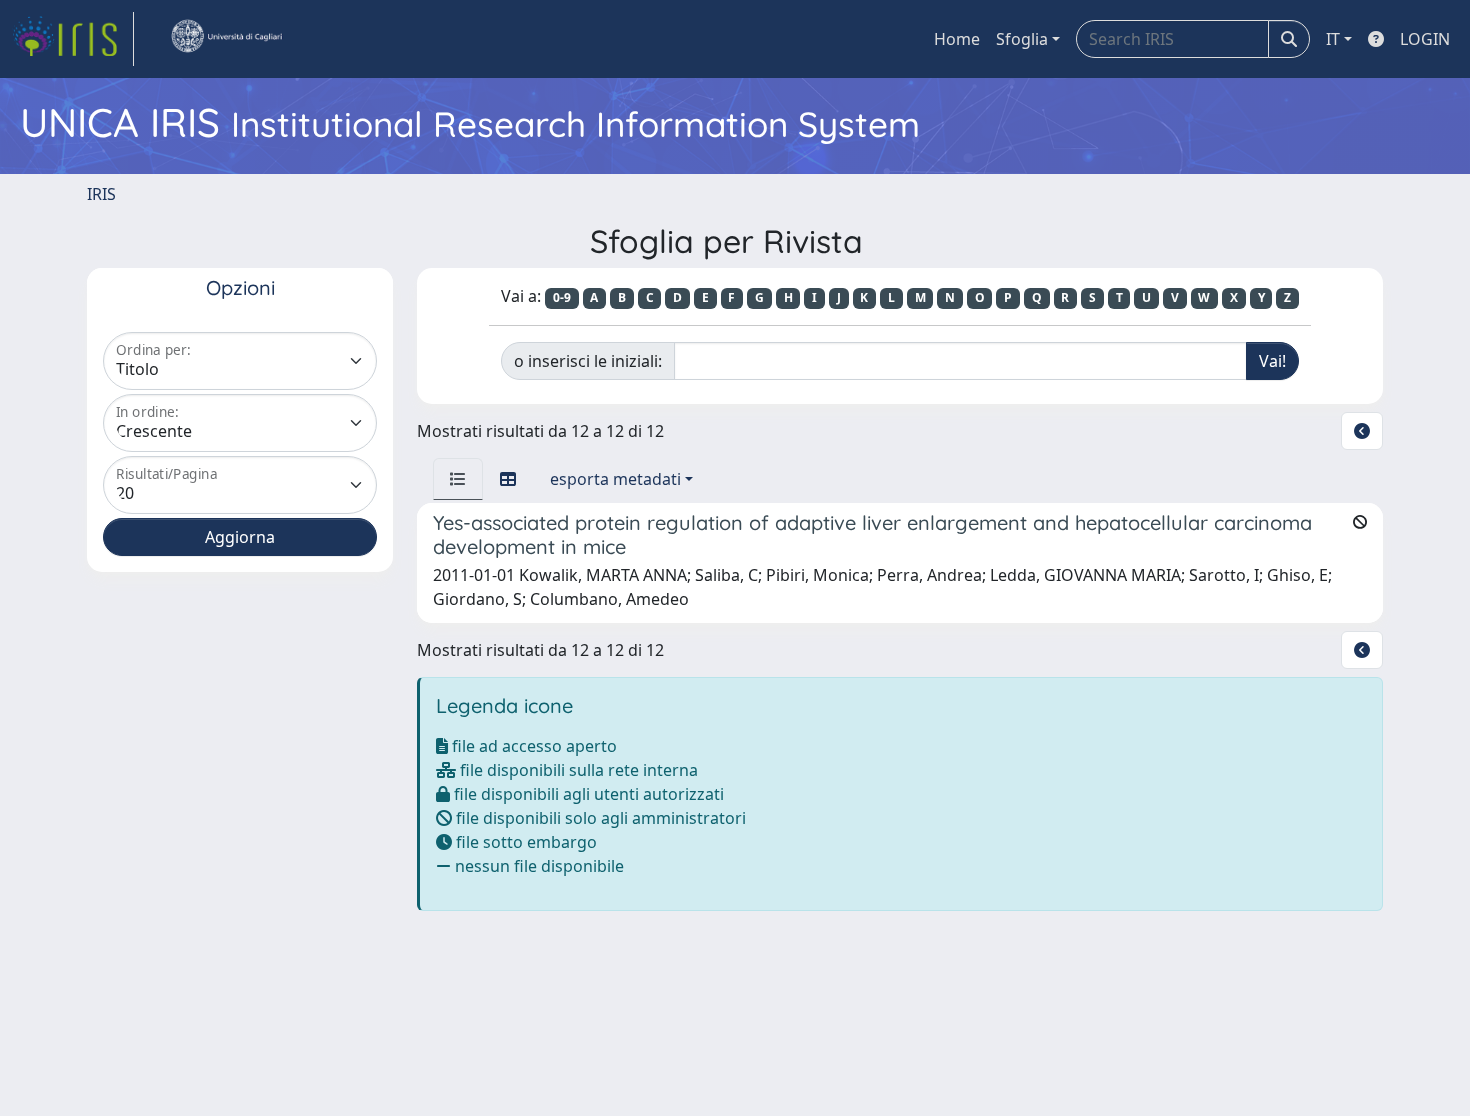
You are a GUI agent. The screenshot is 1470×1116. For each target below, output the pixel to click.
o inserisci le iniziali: (588, 361)
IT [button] (1333, 39)
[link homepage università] (226, 39)
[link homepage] (73, 39)
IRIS (101, 194)
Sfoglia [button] (1022, 39)
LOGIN (1425, 39)
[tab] (458, 479)
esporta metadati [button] (615, 479)
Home (957, 39)
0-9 (562, 297)
